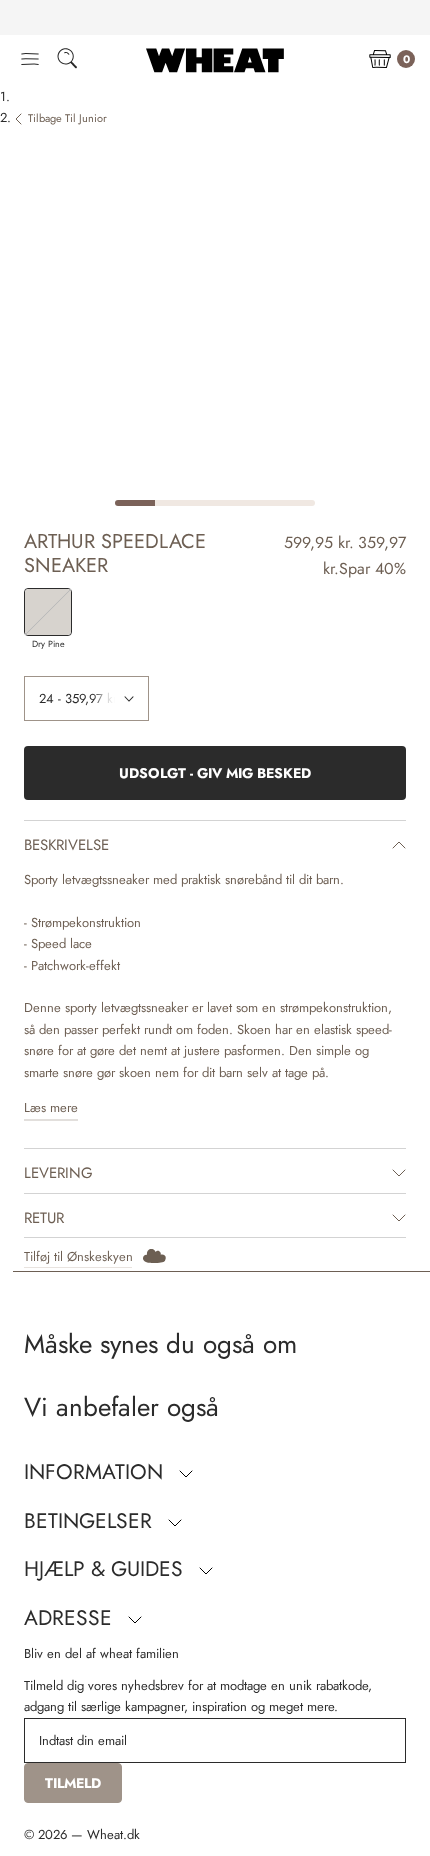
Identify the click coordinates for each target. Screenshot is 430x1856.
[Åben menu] (30, 60)
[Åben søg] (67, 61)
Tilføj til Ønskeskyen (78, 1256)
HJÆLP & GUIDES (106, 1569)
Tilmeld (73, 1783)
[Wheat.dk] (215, 60)
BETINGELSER (91, 1521)
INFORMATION (96, 1472)
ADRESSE (71, 1618)
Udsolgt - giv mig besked (215, 773)
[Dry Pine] (48, 612)
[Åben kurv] (380, 60)
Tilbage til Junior (67, 118)
